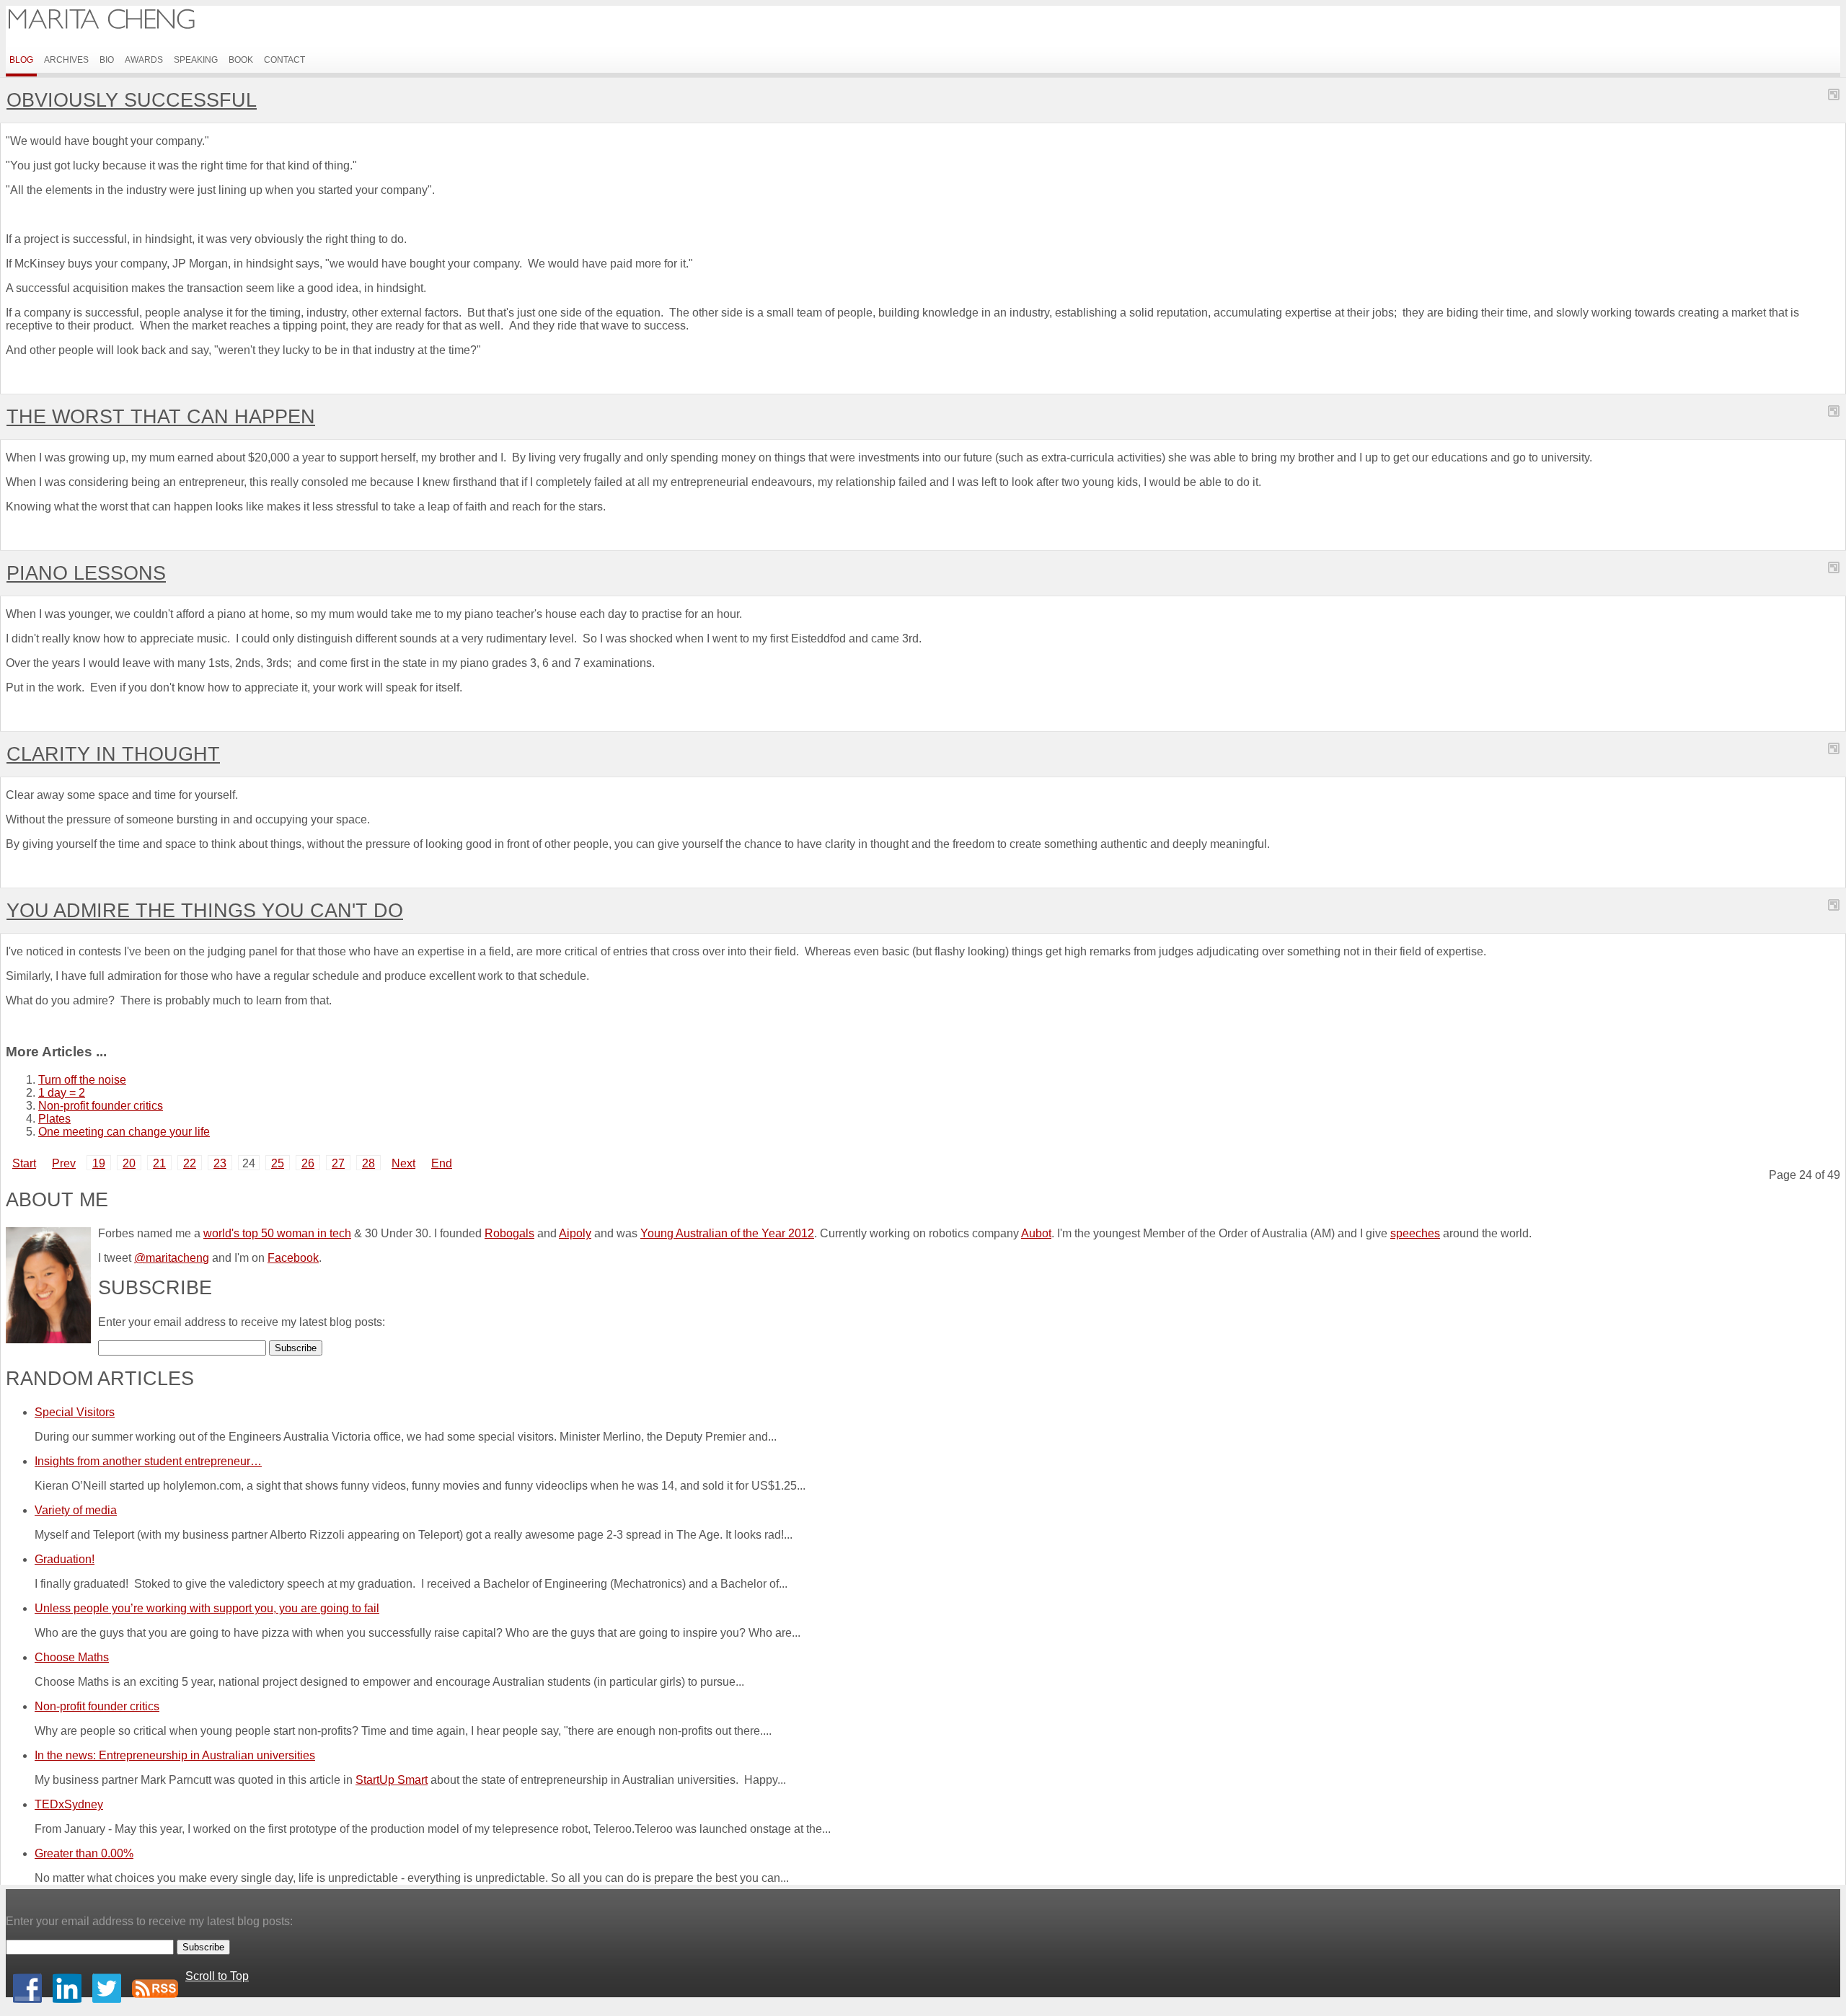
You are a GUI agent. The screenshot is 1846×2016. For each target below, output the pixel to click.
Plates (54, 1119)
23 (220, 1163)
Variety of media (76, 1510)
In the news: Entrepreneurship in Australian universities (175, 1755)
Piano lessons (86, 573)
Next (403, 1163)
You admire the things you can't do (205, 910)
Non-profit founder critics (101, 1106)
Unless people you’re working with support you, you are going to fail (207, 1608)
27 (338, 1163)
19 (99, 1163)
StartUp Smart (392, 1780)
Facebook (293, 1258)
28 (368, 1163)
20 (129, 1163)
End (442, 1163)
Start (24, 1163)
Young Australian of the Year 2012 (727, 1233)
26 (308, 1163)
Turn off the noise (82, 1080)
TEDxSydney (69, 1804)
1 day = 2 (62, 1093)
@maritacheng (172, 1258)
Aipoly (575, 1233)
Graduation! (65, 1559)
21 (159, 1163)
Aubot (1036, 1233)
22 (190, 1163)
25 (278, 1163)
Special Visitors (75, 1412)
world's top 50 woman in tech (277, 1233)
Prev (64, 1163)
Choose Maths (72, 1657)
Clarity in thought (113, 754)
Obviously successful (132, 100)
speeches (1415, 1233)
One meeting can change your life (124, 1132)
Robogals (509, 1233)
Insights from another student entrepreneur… (148, 1461)
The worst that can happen (161, 416)
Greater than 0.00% (84, 1853)
